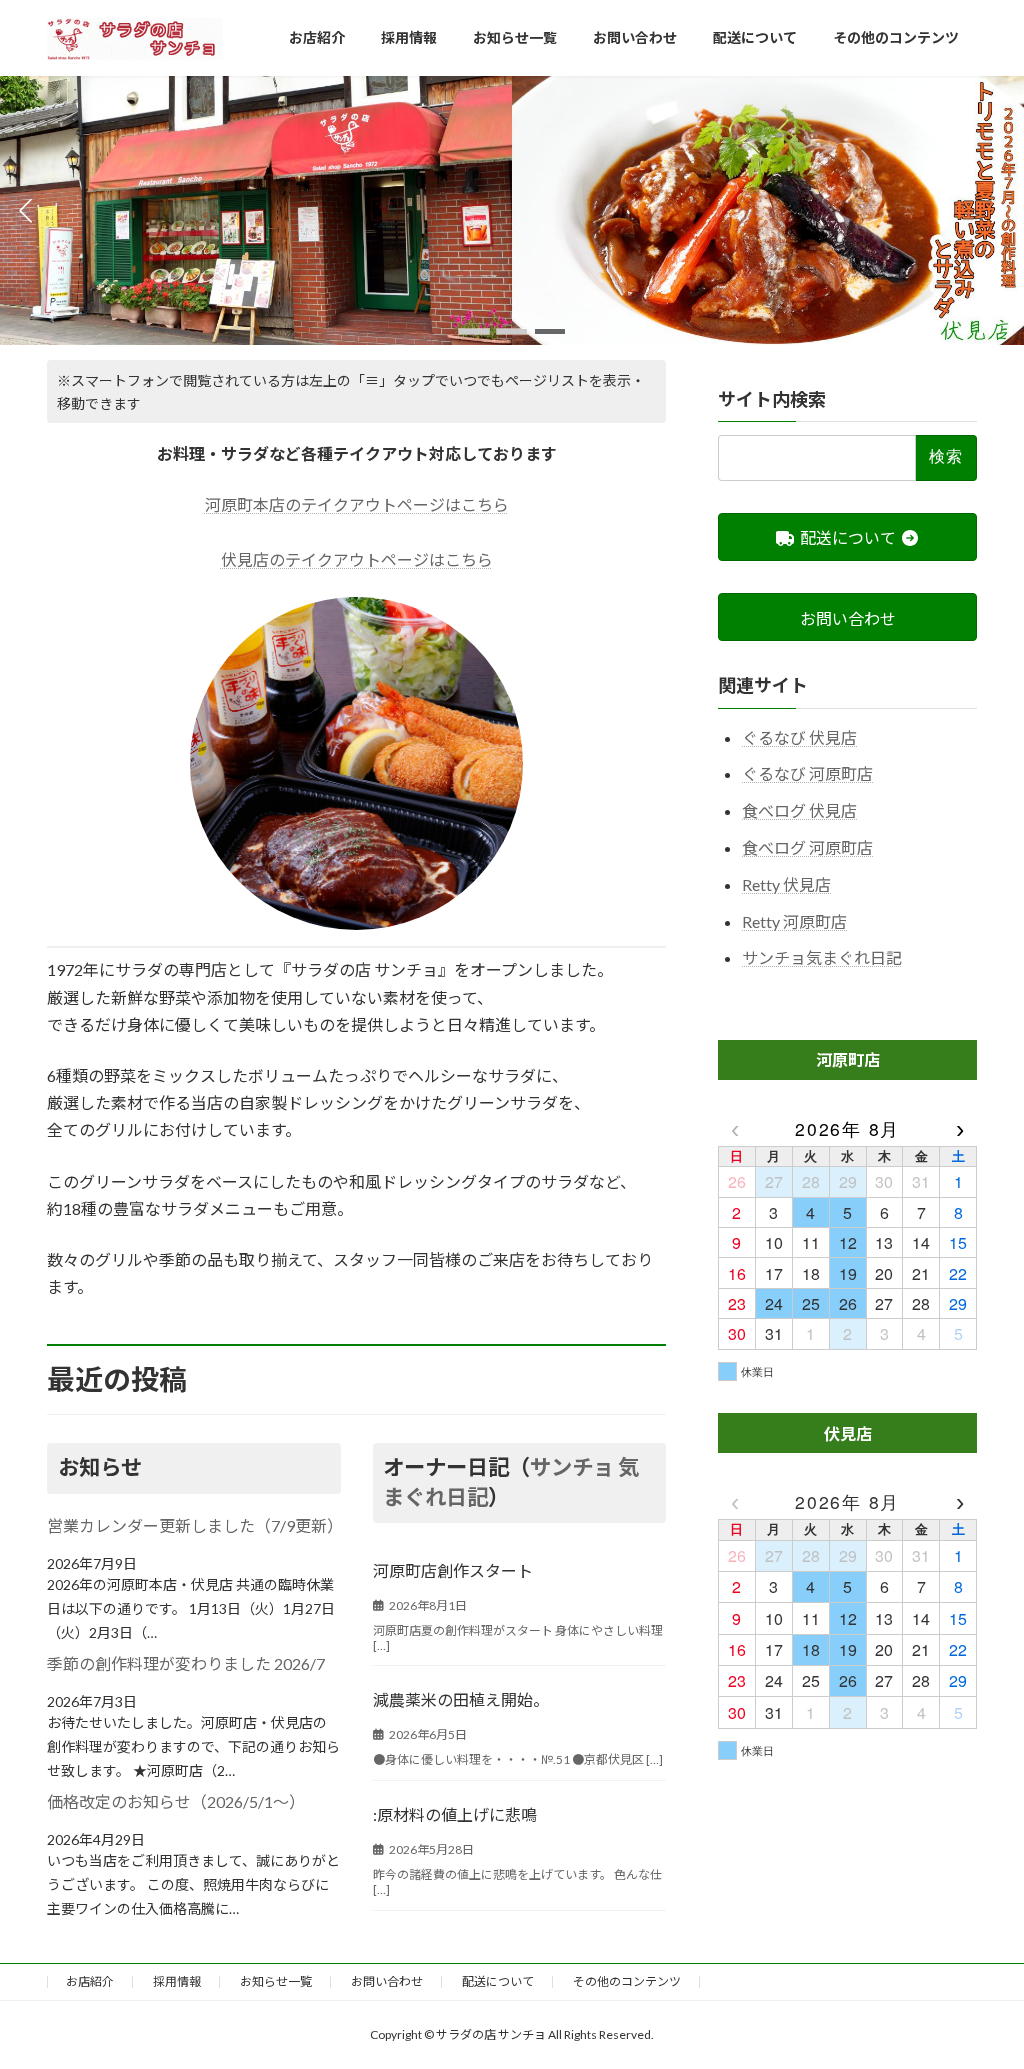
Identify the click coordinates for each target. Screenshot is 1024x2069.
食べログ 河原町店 (807, 847)
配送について (498, 1981)
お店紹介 (90, 1981)
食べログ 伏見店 (799, 810)
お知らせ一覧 (276, 1981)
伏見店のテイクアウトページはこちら (357, 559)
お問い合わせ (387, 1981)
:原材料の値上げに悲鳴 (455, 1814)
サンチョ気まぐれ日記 (822, 958)
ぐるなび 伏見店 (799, 737)
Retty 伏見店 (786, 884)
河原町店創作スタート (453, 1570)
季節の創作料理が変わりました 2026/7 (186, 1663)
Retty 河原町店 (794, 921)
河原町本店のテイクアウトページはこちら (357, 504)
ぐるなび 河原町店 (807, 774)
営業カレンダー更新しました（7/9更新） (194, 1525)
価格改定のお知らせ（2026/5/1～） (176, 1801)
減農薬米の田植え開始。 (461, 1699)
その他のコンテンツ (627, 1981)
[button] (474, 331)
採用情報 (177, 1981)
